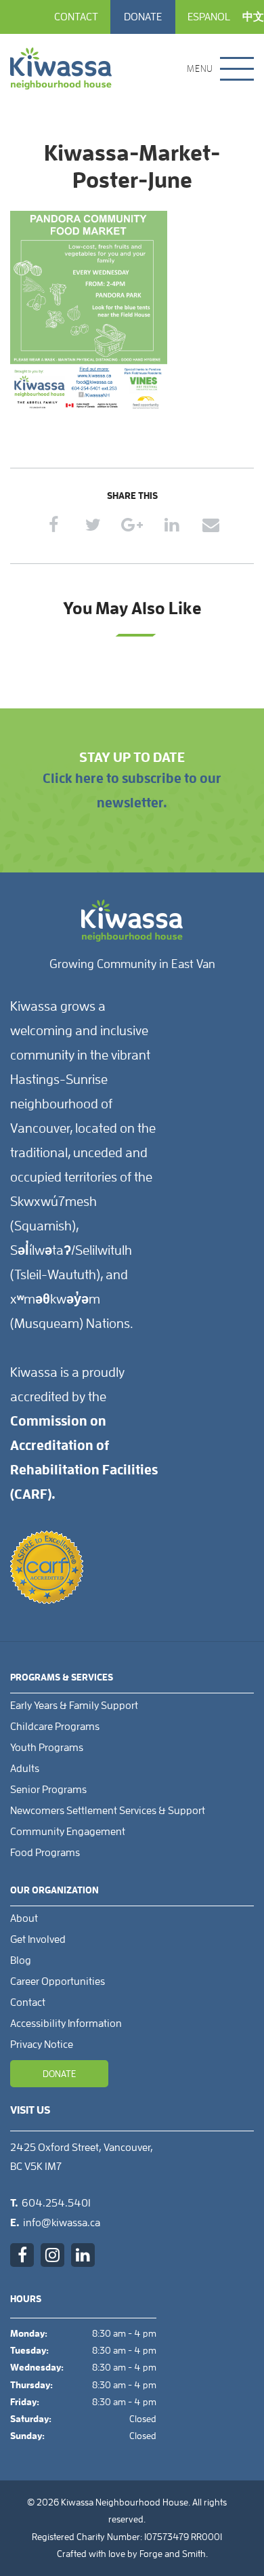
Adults (25, 1769)
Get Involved (38, 1939)
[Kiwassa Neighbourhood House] (61, 68)
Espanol (209, 17)
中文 (253, 17)
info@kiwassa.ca (62, 2223)
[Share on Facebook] (54, 525)
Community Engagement (68, 1832)
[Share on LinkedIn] (172, 525)
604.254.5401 (56, 2203)
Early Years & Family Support (74, 1706)
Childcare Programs (55, 1727)
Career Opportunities (58, 1981)
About (24, 1918)
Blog (21, 1960)
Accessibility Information (66, 2024)
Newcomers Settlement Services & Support (108, 1811)
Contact (76, 17)
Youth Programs (47, 1748)
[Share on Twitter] (93, 525)
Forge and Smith (173, 2554)
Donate (143, 17)
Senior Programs (48, 1790)
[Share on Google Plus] (132, 525)
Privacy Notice (42, 2045)
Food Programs (45, 1853)
